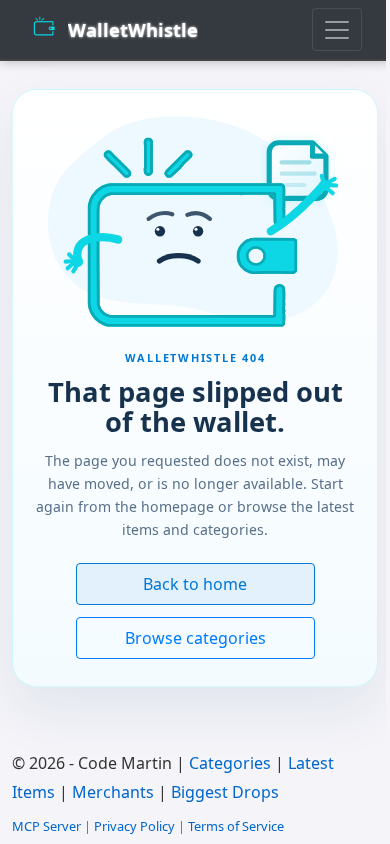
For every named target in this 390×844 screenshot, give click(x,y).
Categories (230, 763)
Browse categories (195, 638)
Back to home (195, 584)
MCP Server (46, 826)
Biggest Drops (225, 792)
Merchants (113, 792)
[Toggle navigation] (337, 29)
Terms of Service (236, 826)
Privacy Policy (134, 826)
